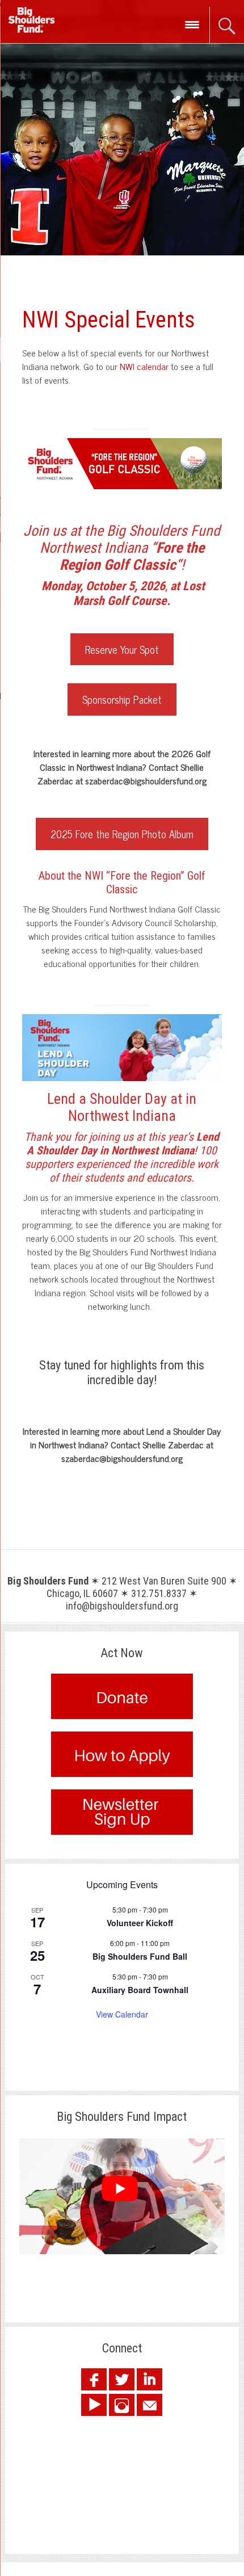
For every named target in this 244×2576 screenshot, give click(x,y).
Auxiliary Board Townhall (140, 1990)
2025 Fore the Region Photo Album (122, 834)
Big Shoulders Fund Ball (140, 1956)
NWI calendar (144, 366)
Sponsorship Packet (122, 699)
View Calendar (122, 2014)
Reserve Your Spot (122, 649)
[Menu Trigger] (192, 24)
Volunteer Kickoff (140, 1923)
